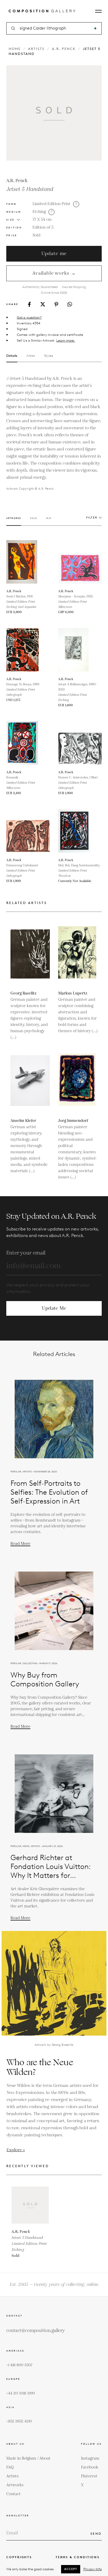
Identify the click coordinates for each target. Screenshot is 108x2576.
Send (96, 2533)
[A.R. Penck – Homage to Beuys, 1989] (28, 650)
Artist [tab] (31, 356)
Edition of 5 (43, 227)
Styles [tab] (49, 356)
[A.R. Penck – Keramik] (28, 743)
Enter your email (26, 1253)
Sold (36, 235)
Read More (20, 1544)
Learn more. (66, 340)
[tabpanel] (54, 433)
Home (15, 49)
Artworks (15, 2485)
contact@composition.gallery (36, 2331)
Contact (13, 2494)
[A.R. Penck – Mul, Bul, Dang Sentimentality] (80, 831)
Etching (39, 212)
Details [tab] (12, 356)
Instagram (90, 2458)
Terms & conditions (78, 2557)
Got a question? (29, 317)
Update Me (54, 1308)
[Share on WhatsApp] (70, 304)
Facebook (90, 2467)
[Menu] (98, 11)
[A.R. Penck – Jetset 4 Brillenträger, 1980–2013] (80, 650)
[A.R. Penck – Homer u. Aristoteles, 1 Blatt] (80, 743)
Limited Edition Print (52, 204)
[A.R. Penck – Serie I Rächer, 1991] (28, 562)
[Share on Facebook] (29, 304)
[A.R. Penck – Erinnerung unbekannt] (28, 831)
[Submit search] (95, 28)
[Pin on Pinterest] (56, 304)
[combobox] (54, 28)
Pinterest (89, 2476)
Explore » (16, 2150)
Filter (92, 518)
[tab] (14, 521)
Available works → (54, 273)
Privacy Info (93, 2569)
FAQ (10, 2467)
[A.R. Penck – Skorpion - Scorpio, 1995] (80, 562)
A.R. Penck (64, 49)
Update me (54, 254)
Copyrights (19, 2557)
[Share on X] (43, 304)
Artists (36, 49)
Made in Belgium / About (28, 2458)
